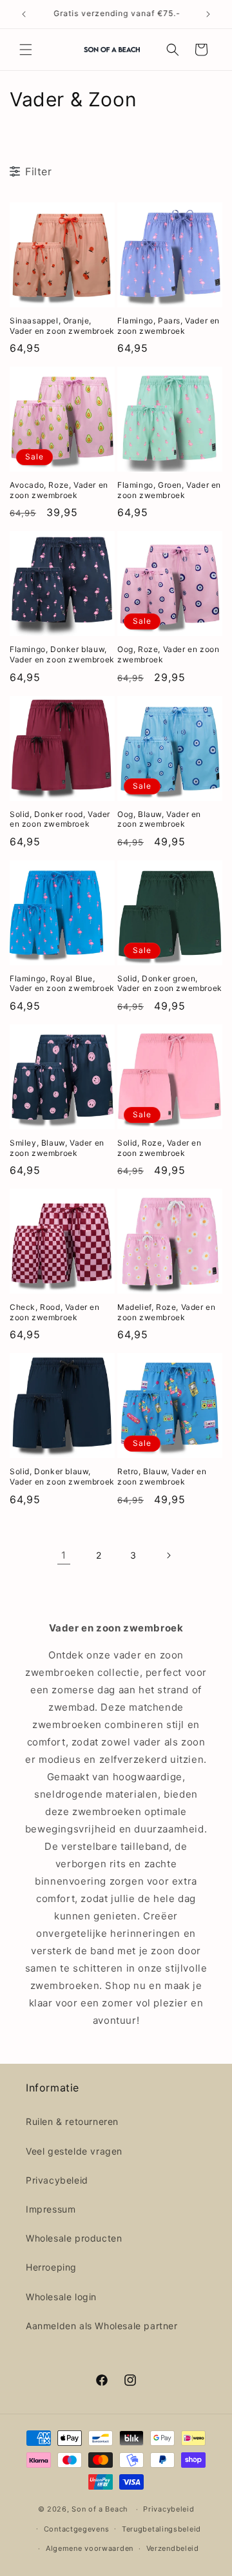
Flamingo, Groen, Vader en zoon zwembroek (169, 490)
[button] (26, 50)
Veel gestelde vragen (74, 2151)
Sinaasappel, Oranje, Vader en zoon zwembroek (62, 326)
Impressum (51, 2209)
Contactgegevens (77, 2529)
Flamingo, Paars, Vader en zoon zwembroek (169, 326)
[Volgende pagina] (168, 1555)
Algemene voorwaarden (90, 2548)
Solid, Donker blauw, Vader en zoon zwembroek (62, 1476)
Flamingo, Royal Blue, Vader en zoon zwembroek (62, 984)
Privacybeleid (57, 2180)
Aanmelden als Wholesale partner (102, 2326)
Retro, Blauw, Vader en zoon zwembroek (162, 1476)
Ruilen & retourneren (72, 2121)
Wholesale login (61, 2297)
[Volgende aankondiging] (208, 14)
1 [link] (64, 1555)
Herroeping (51, 2267)
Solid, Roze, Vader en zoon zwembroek (159, 1148)
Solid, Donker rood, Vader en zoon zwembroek (60, 819)
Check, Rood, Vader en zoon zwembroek (55, 1312)
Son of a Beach (100, 2509)
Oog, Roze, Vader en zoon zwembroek (168, 654)
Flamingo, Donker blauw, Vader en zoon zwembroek (62, 654)
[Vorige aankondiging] (24, 14)
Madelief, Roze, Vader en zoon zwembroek (166, 1312)
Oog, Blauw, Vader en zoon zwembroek (159, 819)
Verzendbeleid (173, 2548)
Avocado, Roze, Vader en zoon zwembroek (59, 490)
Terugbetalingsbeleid (161, 2529)
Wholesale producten (74, 2238)
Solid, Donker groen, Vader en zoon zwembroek (170, 984)
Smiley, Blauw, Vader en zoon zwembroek (57, 1148)
